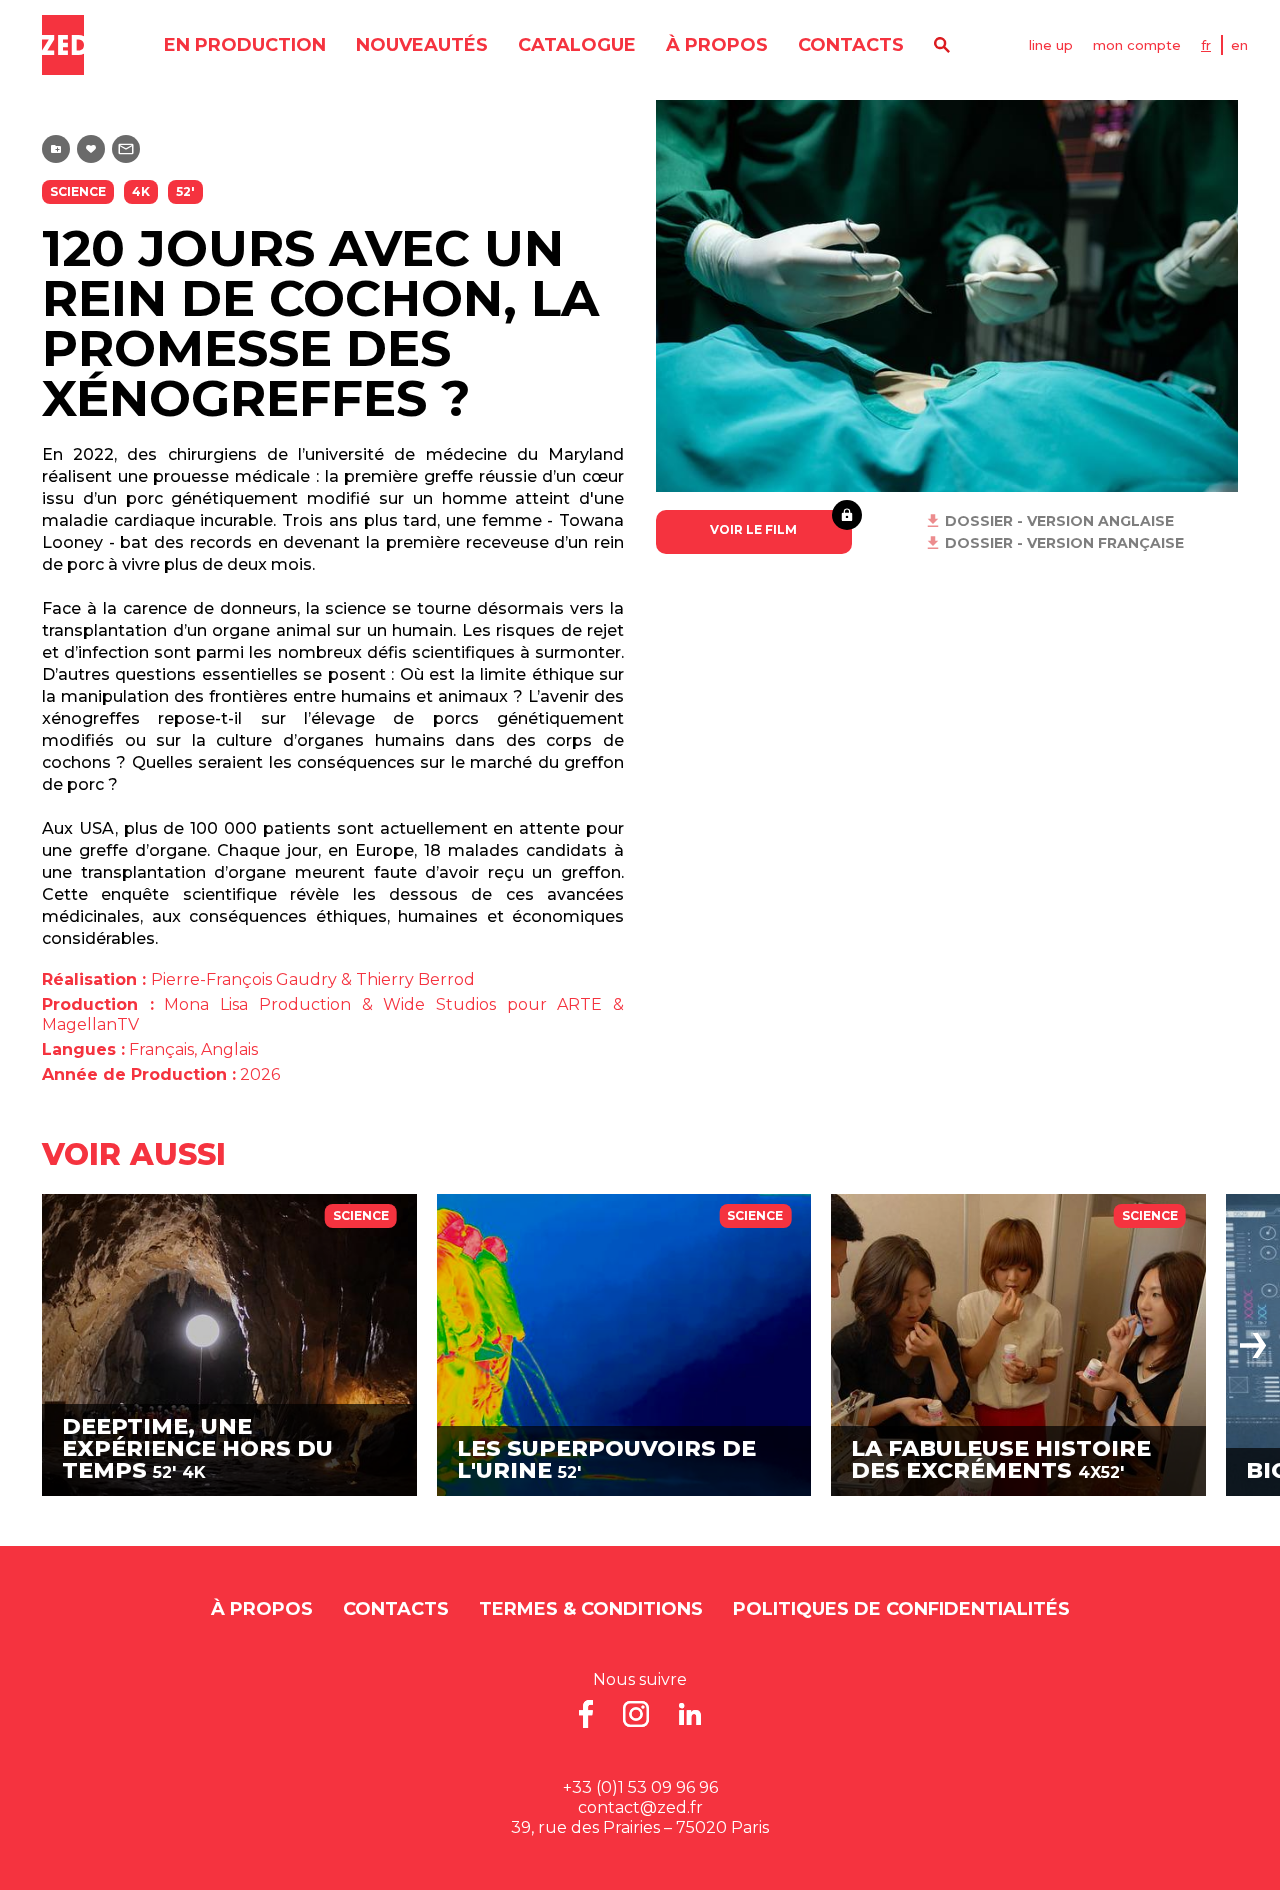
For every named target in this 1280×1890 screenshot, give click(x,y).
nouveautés (422, 45)
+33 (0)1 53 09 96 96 (640, 1787)
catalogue (577, 45)
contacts (851, 45)
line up (1051, 45)
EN (1239, 45)
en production (245, 45)
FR (1206, 45)
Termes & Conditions (591, 1609)
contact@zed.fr (640, 1807)
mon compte (1137, 45)
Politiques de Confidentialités (901, 1609)
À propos (717, 45)
